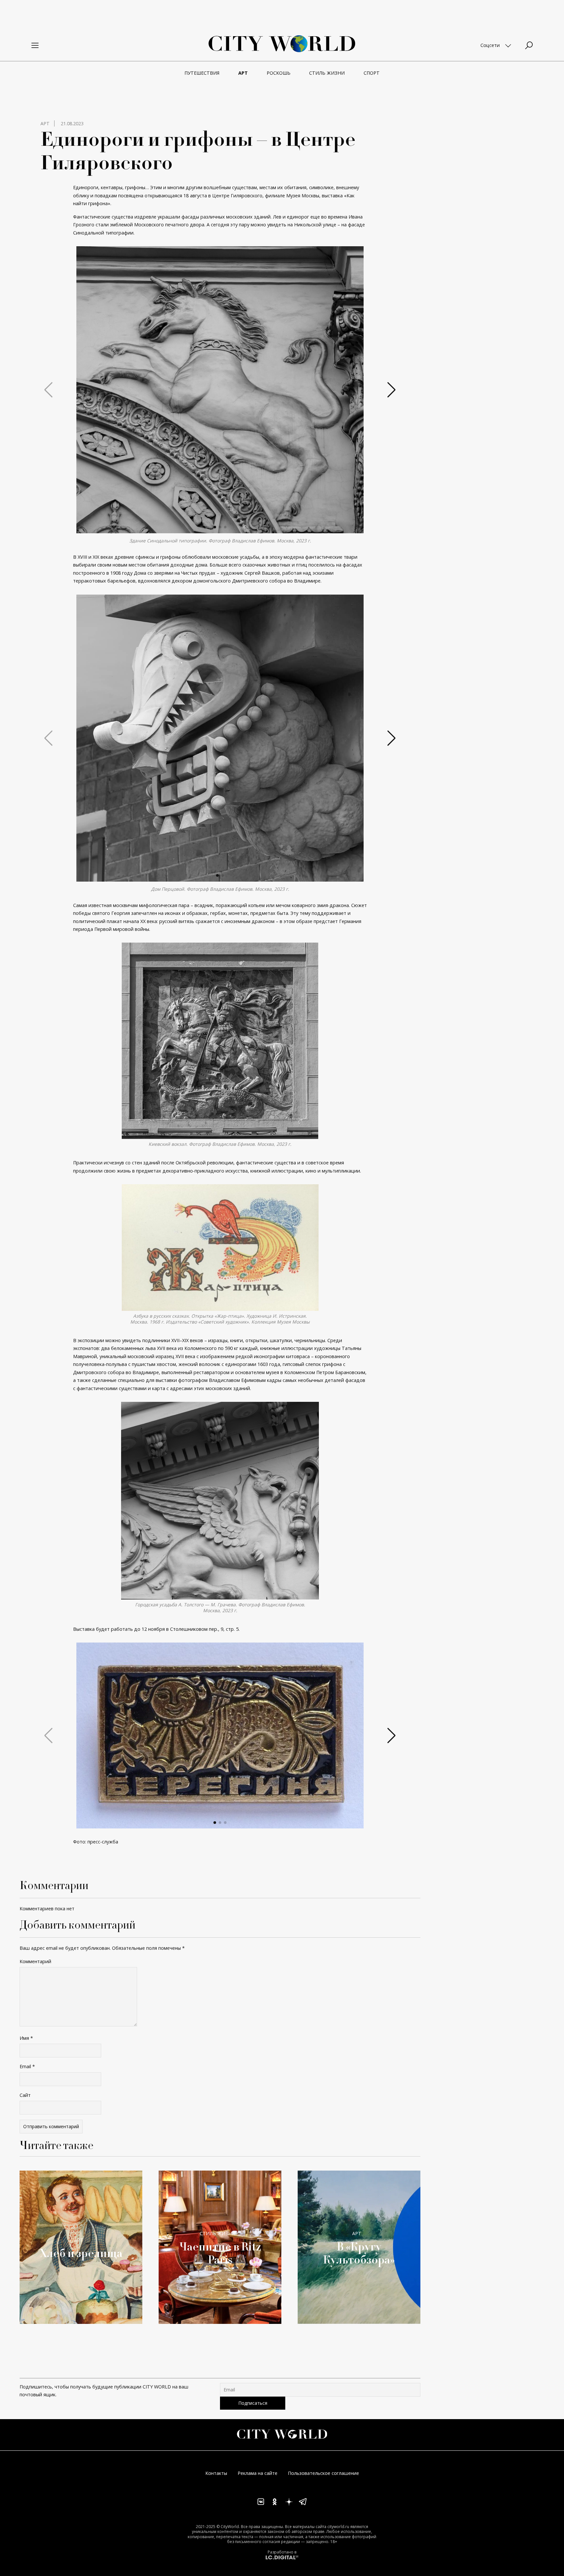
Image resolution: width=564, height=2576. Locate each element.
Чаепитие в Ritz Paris (220, 2253)
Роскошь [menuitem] (279, 73)
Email (27, 2066)
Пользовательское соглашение (323, 2473)
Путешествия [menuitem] (202, 73)
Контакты (216, 2473)
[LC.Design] (282, 2557)
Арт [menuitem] (243, 73)
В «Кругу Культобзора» (359, 2253)
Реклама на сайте (258, 2473)
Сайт (25, 2095)
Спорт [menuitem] (372, 73)
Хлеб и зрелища (81, 2253)
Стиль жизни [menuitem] (327, 73)
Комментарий (35, 1961)
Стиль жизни (218, 2233)
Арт (45, 123)
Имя (26, 2038)
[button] (215, 527)
